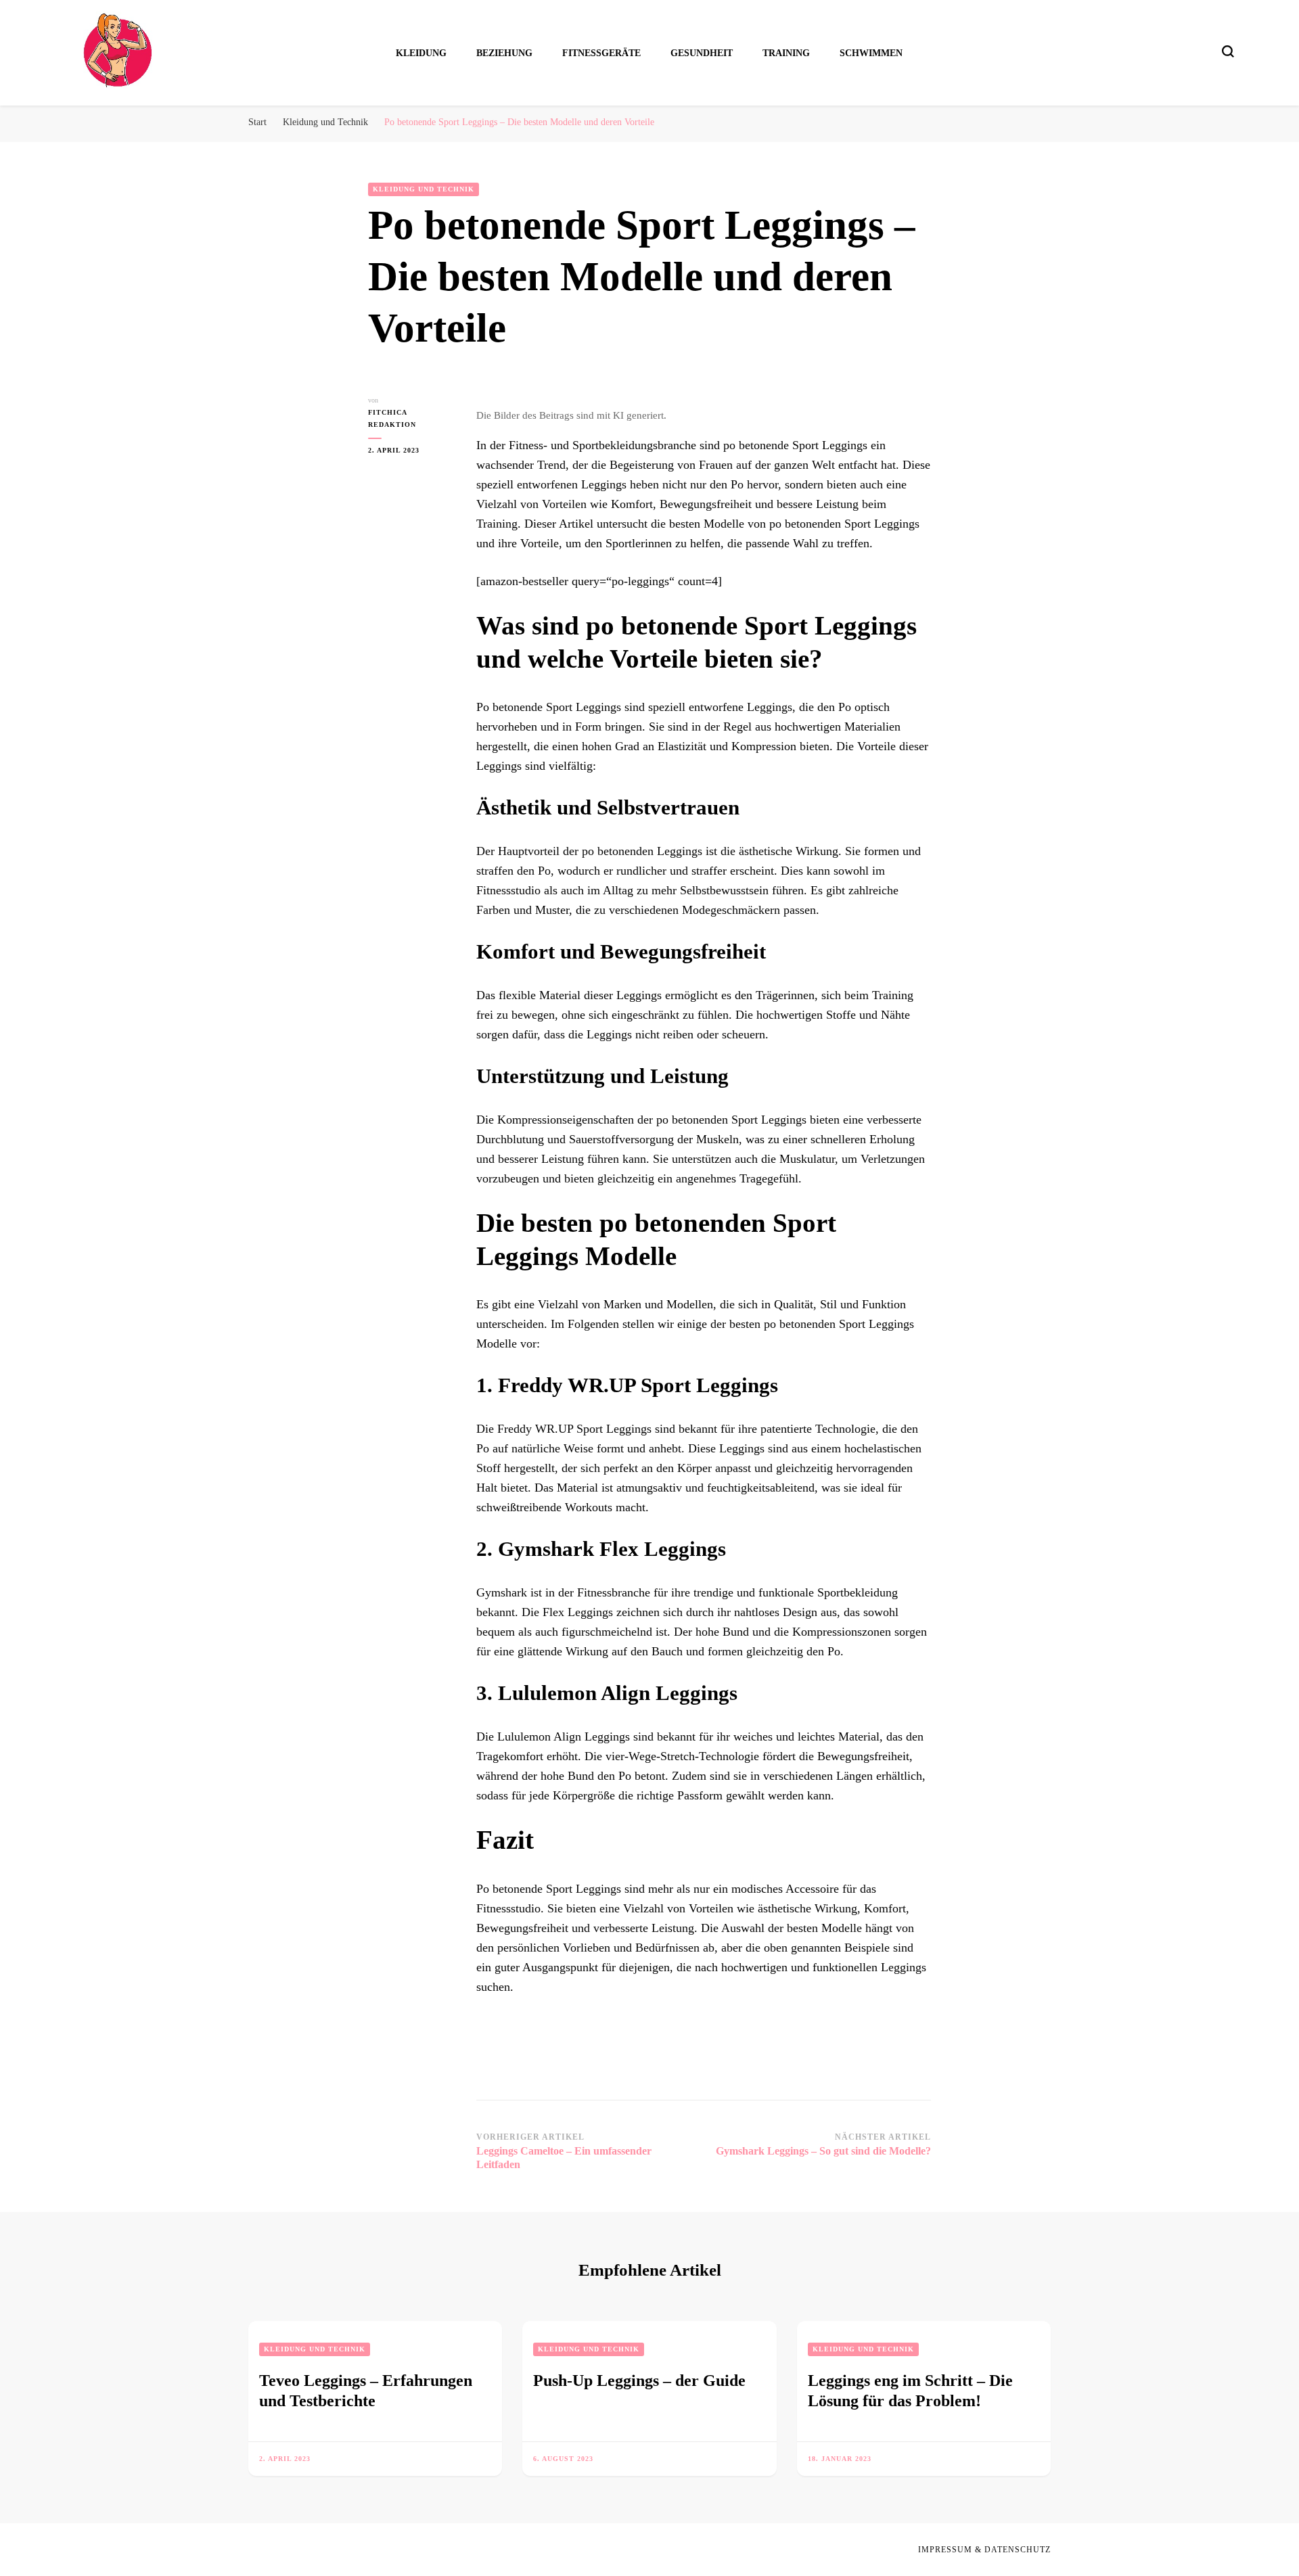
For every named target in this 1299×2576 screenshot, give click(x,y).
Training (786, 53)
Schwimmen (871, 53)
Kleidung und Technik (424, 189)
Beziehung (504, 53)
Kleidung (421, 53)
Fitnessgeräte (601, 53)
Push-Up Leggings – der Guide (639, 2380)
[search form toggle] (1228, 51)
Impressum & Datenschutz (984, 2550)
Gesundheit (702, 53)
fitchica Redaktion (392, 418)
